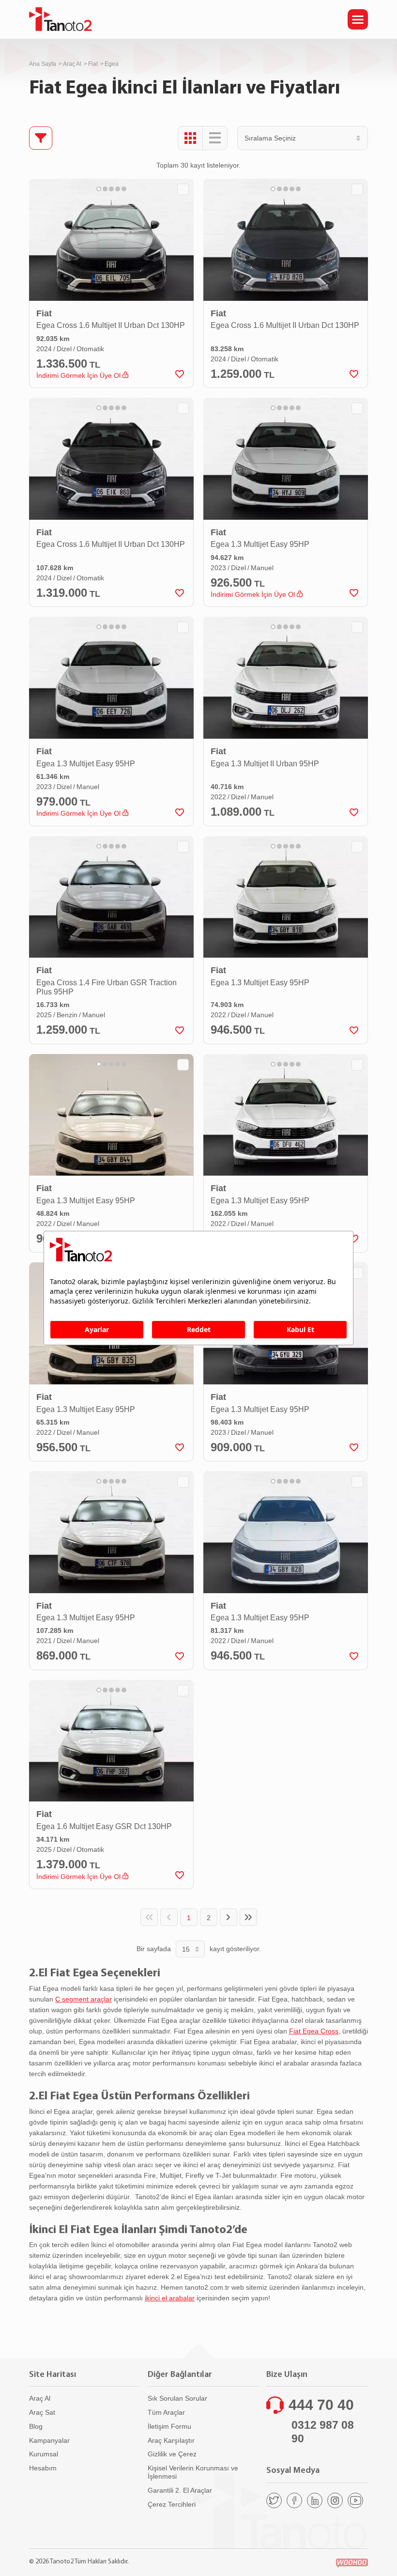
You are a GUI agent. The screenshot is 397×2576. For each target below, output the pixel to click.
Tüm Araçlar (166, 2412)
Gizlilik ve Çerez (172, 2454)
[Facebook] (294, 2500)
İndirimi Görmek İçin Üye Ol (79, 375)
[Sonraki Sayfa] (229, 1917)
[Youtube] (355, 2500)
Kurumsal (44, 2454)
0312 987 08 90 (323, 2432)
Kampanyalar (49, 2440)
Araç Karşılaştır (171, 2440)
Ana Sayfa (43, 64)
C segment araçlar (84, 1999)
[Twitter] (274, 2500)
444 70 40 (321, 2405)
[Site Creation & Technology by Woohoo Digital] (352, 2563)
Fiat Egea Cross (314, 2031)
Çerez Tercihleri (172, 2504)
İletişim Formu (169, 2426)
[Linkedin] (315, 2500)
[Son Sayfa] (248, 1917)
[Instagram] (335, 2500)
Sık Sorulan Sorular (177, 2398)
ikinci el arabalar (170, 2298)
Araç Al (72, 64)
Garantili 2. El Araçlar (180, 2490)
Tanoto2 (61, 19)
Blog (36, 2426)
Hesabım (43, 2468)
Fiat (93, 64)
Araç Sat (42, 2412)
